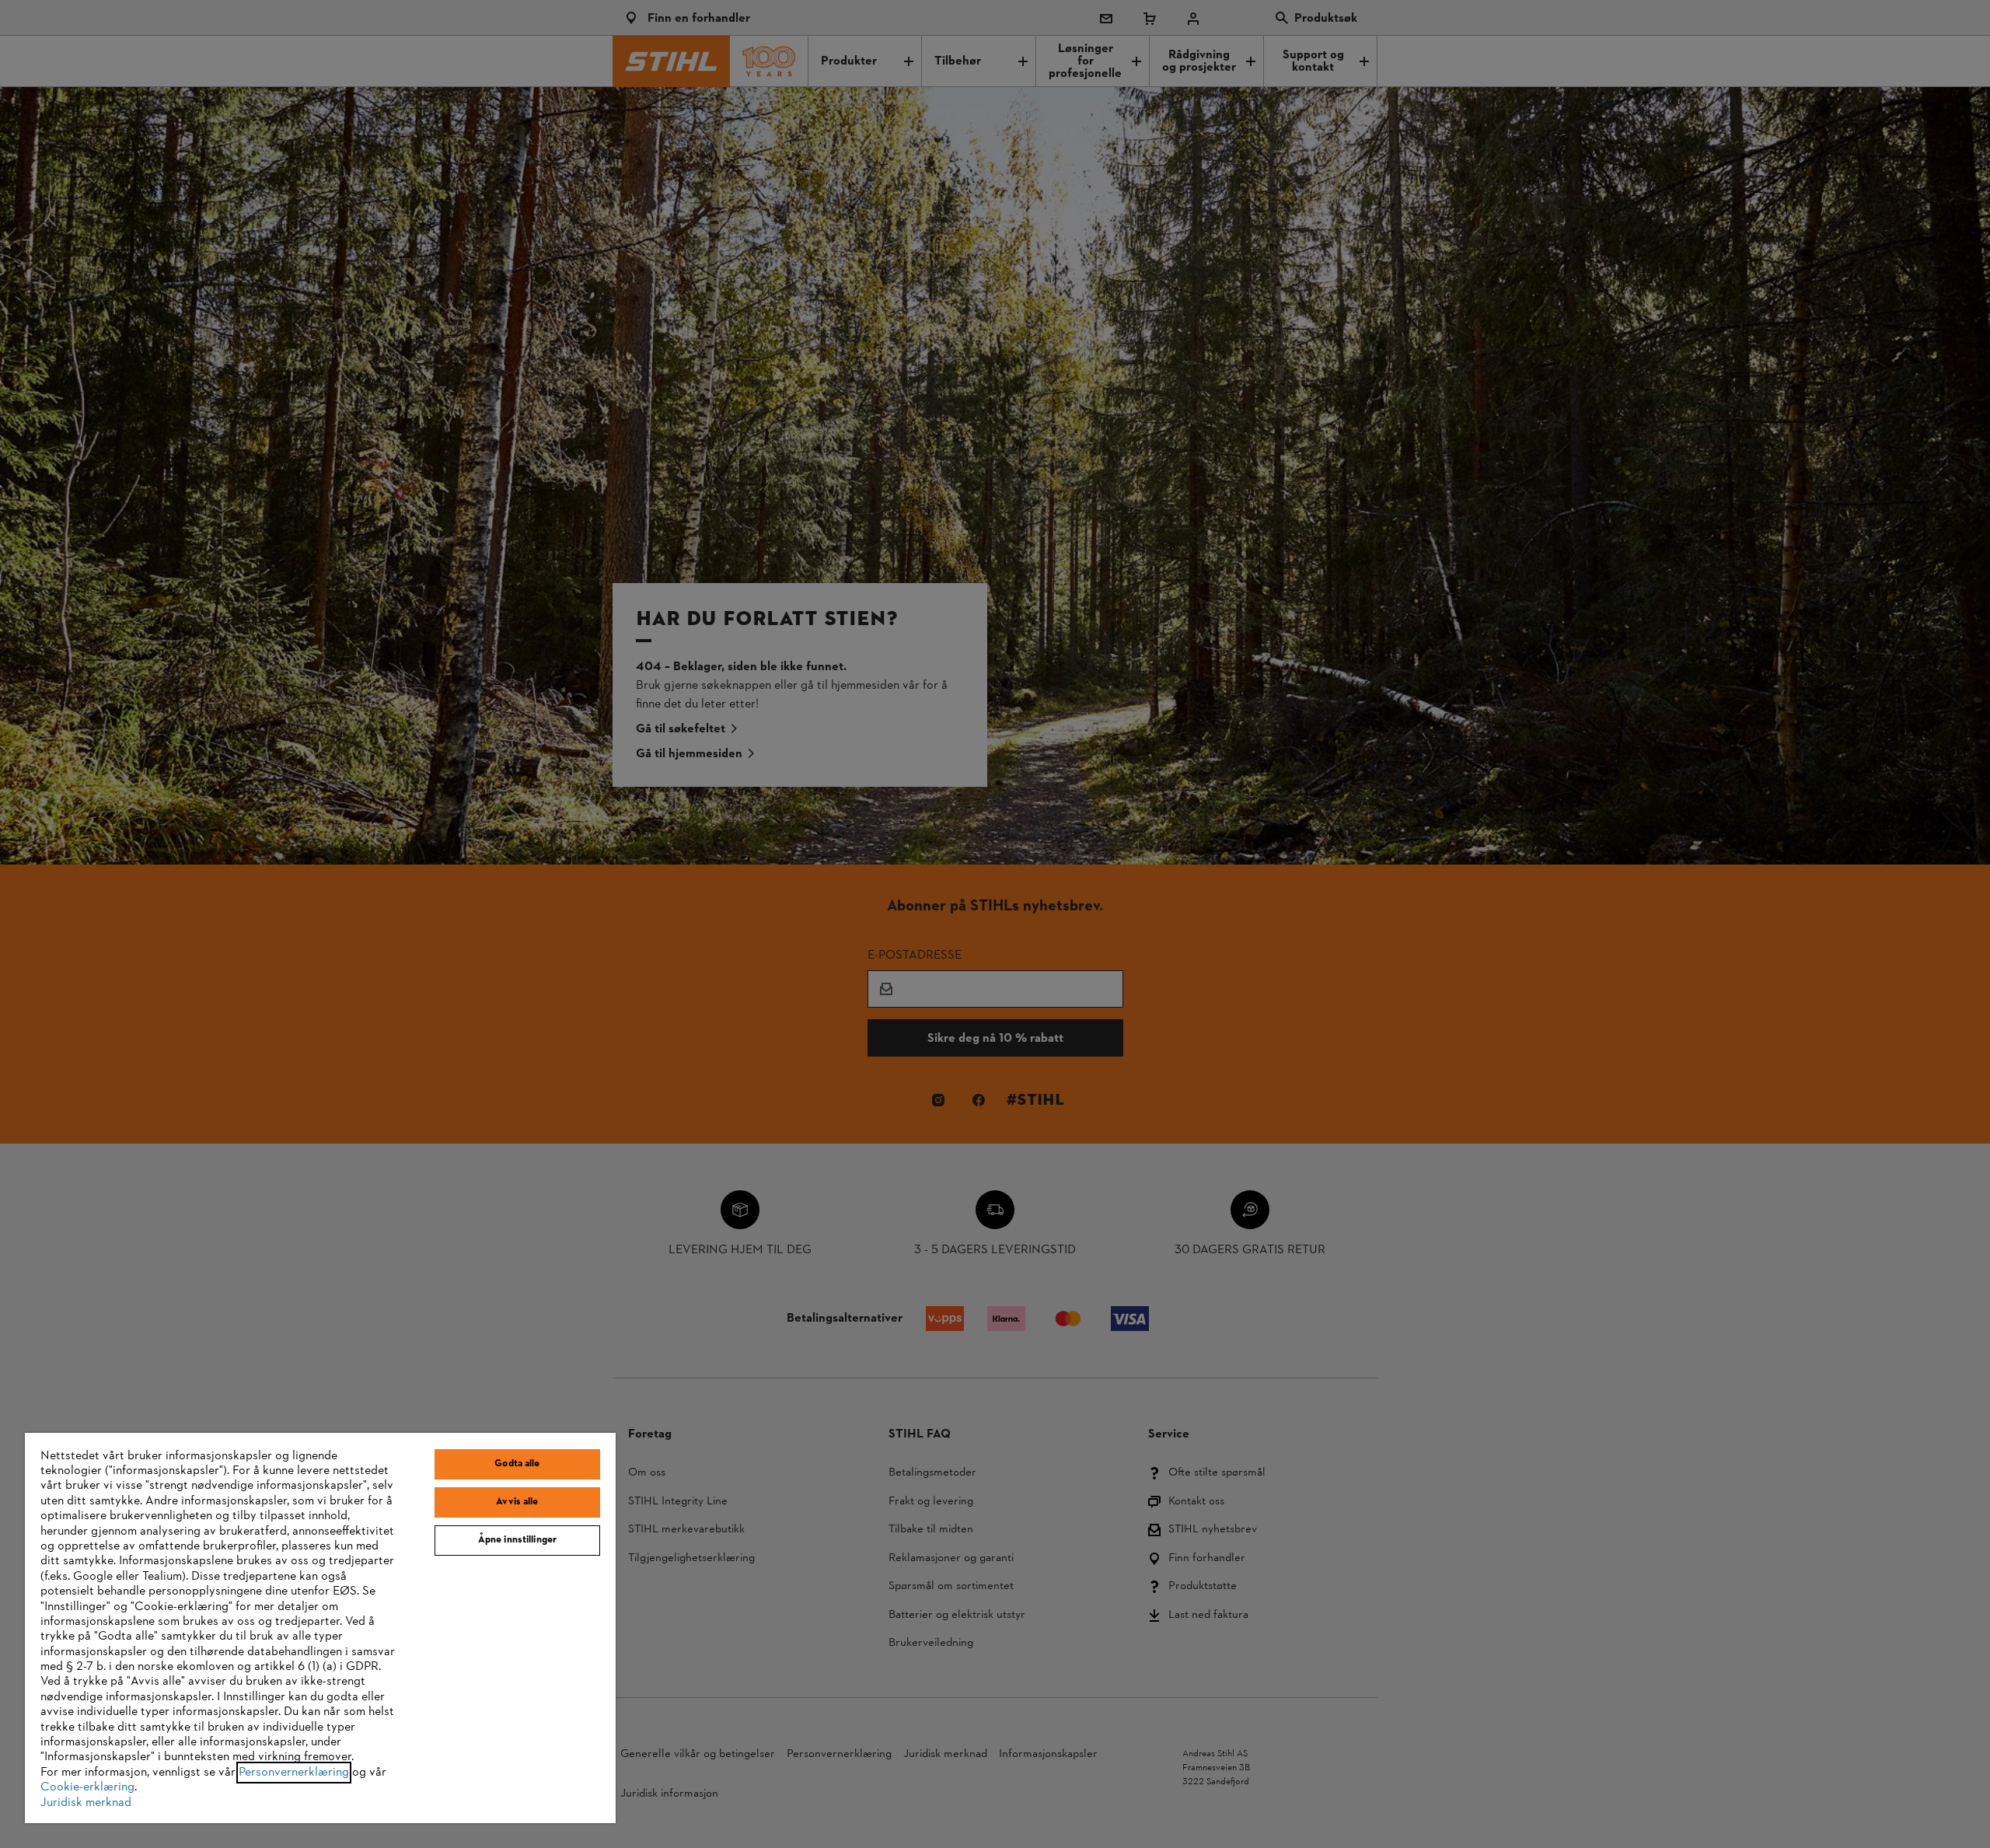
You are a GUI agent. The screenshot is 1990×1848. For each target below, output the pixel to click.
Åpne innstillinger (517, 1540)
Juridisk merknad (86, 1803)
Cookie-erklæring (87, 1787)
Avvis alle (517, 1502)
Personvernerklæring (294, 1773)
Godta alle (517, 1464)
